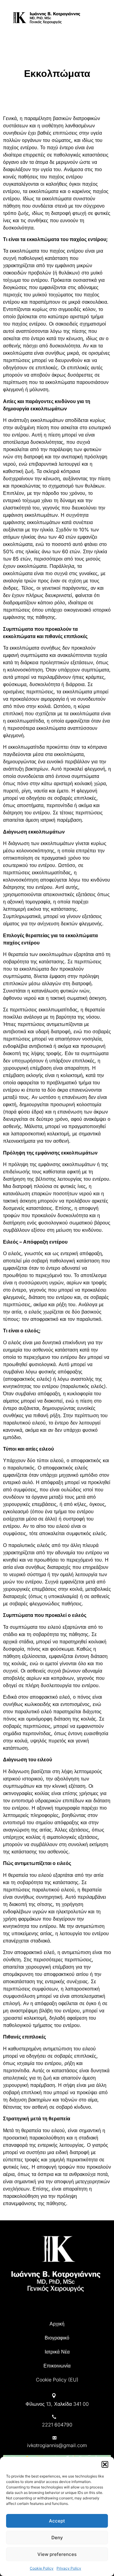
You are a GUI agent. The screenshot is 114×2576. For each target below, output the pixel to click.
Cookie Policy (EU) (57, 2380)
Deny (57, 2538)
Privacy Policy (69, 2568)
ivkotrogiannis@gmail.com (57, 2445)
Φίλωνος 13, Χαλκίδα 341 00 (57, 2404)
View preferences (57, 2554)
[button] (105, 2464)
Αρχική (57, 2324)
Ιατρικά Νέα (57, 2352)
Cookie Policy (42, 2568)
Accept (57, 2521)
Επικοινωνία (57, 2366)
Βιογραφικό (57, 2338)
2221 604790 (57, 2425)
